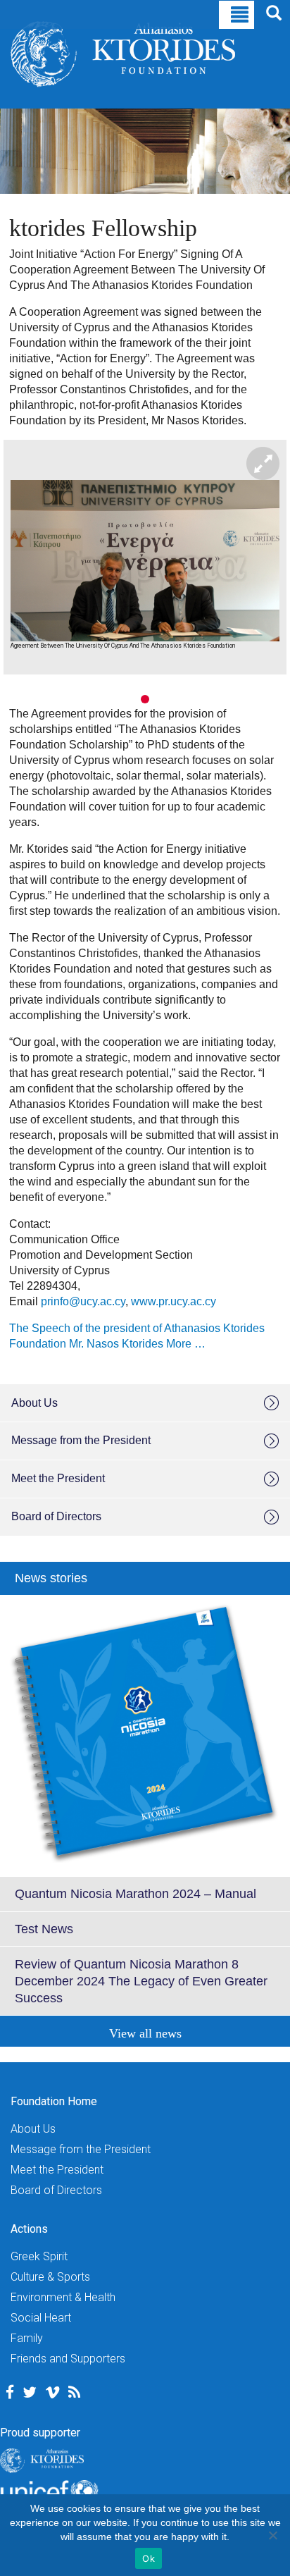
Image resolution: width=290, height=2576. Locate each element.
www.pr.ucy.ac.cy (174, 1301)
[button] (131, 699)
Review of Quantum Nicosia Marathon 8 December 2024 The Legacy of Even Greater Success (141, 1981)
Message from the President (81, 1440)
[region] (145, 573)
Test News (44, 1929)
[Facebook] (10, 2392)
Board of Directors (56, 1516)
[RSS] (74, 2392)
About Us (34, 1403)
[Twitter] (30, 2392)
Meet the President (58, 1478)
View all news (145, 2033)
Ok (149, 2558)
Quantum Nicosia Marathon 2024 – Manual (135, 1894)
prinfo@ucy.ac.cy (83, 1301)
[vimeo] (52, 2392)
